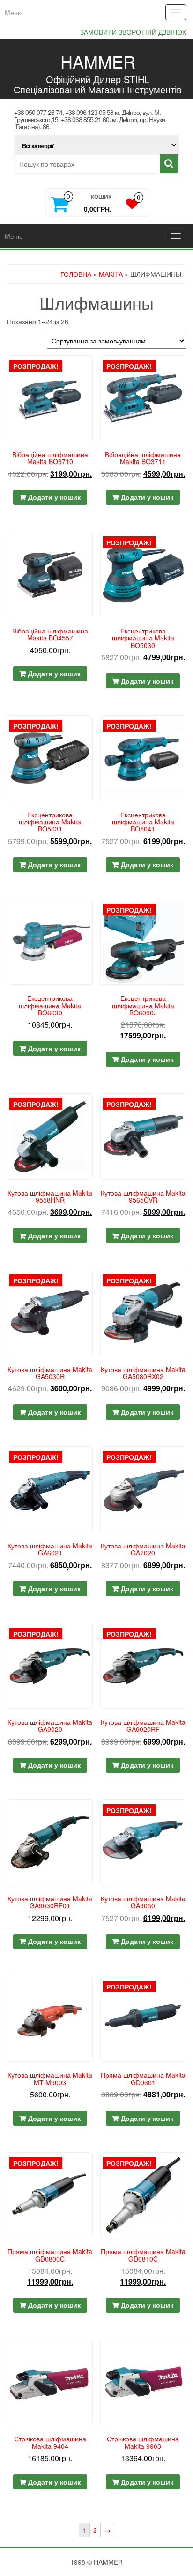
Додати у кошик (54, 497)
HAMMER (98, 61)
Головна (76, 274)
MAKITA (111, 274)
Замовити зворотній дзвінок (133, 32)
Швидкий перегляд (89, 369)
